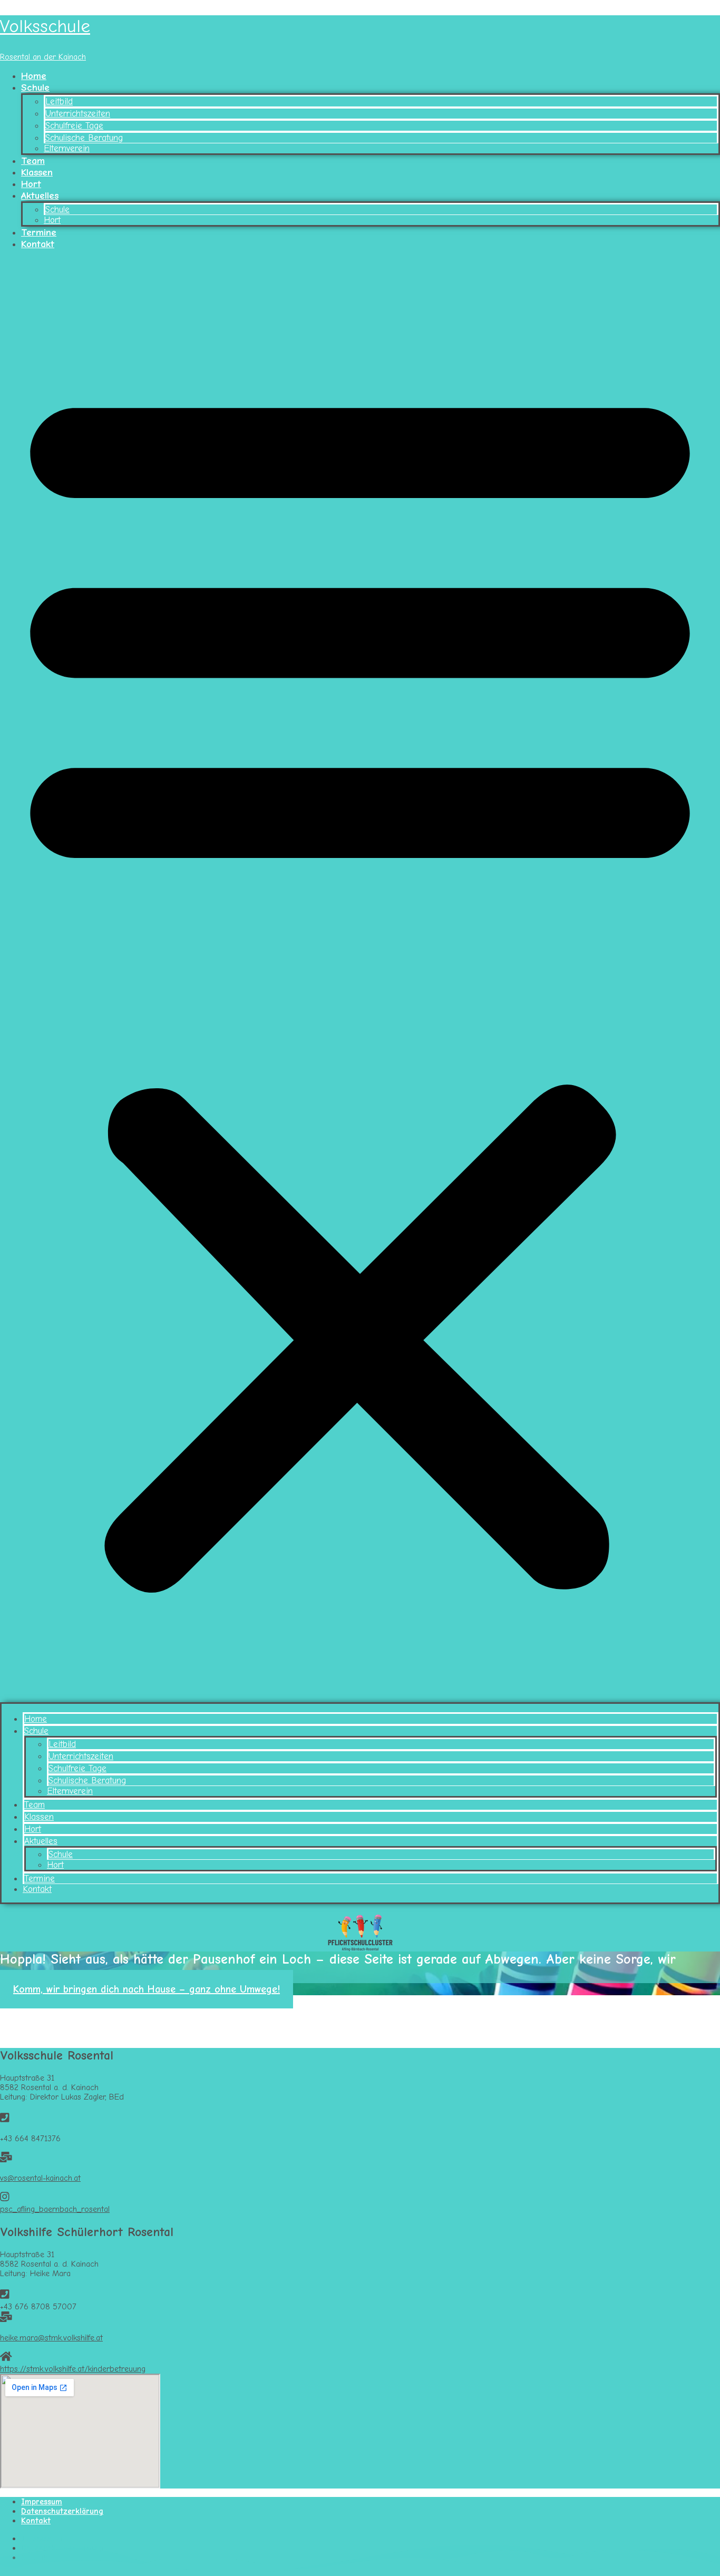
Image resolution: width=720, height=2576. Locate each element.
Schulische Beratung (84, 138)
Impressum (42, 2502)
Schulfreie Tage (74, 126)
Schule (35, 87)
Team (33, 161)
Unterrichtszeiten (78, 114)
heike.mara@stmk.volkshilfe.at (51, 2338)
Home (34, 76)
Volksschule (45, 26)
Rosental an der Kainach (43, 57)
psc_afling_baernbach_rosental (55, 2209)
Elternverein (67, 148)
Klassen (37, 172)
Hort (31, 184)
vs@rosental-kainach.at (40, 2178)
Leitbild (59, 101)
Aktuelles (40, 196)
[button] (360, 980)
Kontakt (38, 244)
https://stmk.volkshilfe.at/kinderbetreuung (73, 2369)
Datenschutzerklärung (62, 2511)
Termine (39, 232)
